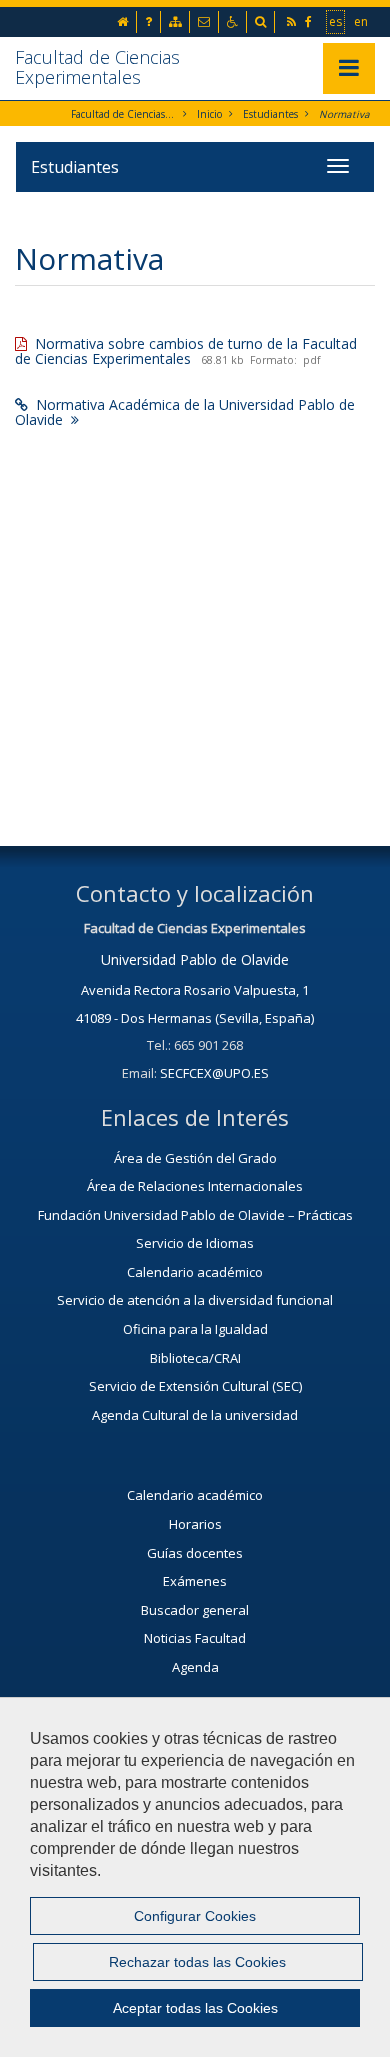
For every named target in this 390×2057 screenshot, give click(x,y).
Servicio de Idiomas (195, 1243)
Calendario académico (195, 1272)
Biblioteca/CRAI (195, 1358)
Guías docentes (195, 1553)
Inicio (209, 114)
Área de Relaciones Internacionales (195, 1186)
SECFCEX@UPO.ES (214, 1073)
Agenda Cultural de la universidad (195, 1415)
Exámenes (195, 1581)
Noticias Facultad (195, 1638)
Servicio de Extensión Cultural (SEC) (195, 1386)
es (336, 21)
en (362, 21)
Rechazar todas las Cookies (197, 1962)
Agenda (195, 1667)
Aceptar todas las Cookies (195, 2008)
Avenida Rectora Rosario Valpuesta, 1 (195, 990)
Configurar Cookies (195, 1916)
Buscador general (195, 1610)
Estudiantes (270, 114)
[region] (195, 1877)
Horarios (195, 1524)
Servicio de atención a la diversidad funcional (195, 1300)
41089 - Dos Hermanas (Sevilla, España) (195, 1018)
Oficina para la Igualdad (195, 1329)
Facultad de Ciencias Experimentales (97, 67)
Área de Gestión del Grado (195, 1158)
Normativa (344, 114)
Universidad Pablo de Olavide (195, 959)
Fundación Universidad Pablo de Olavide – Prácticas (195, 1215)
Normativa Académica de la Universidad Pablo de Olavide (185, 412)
